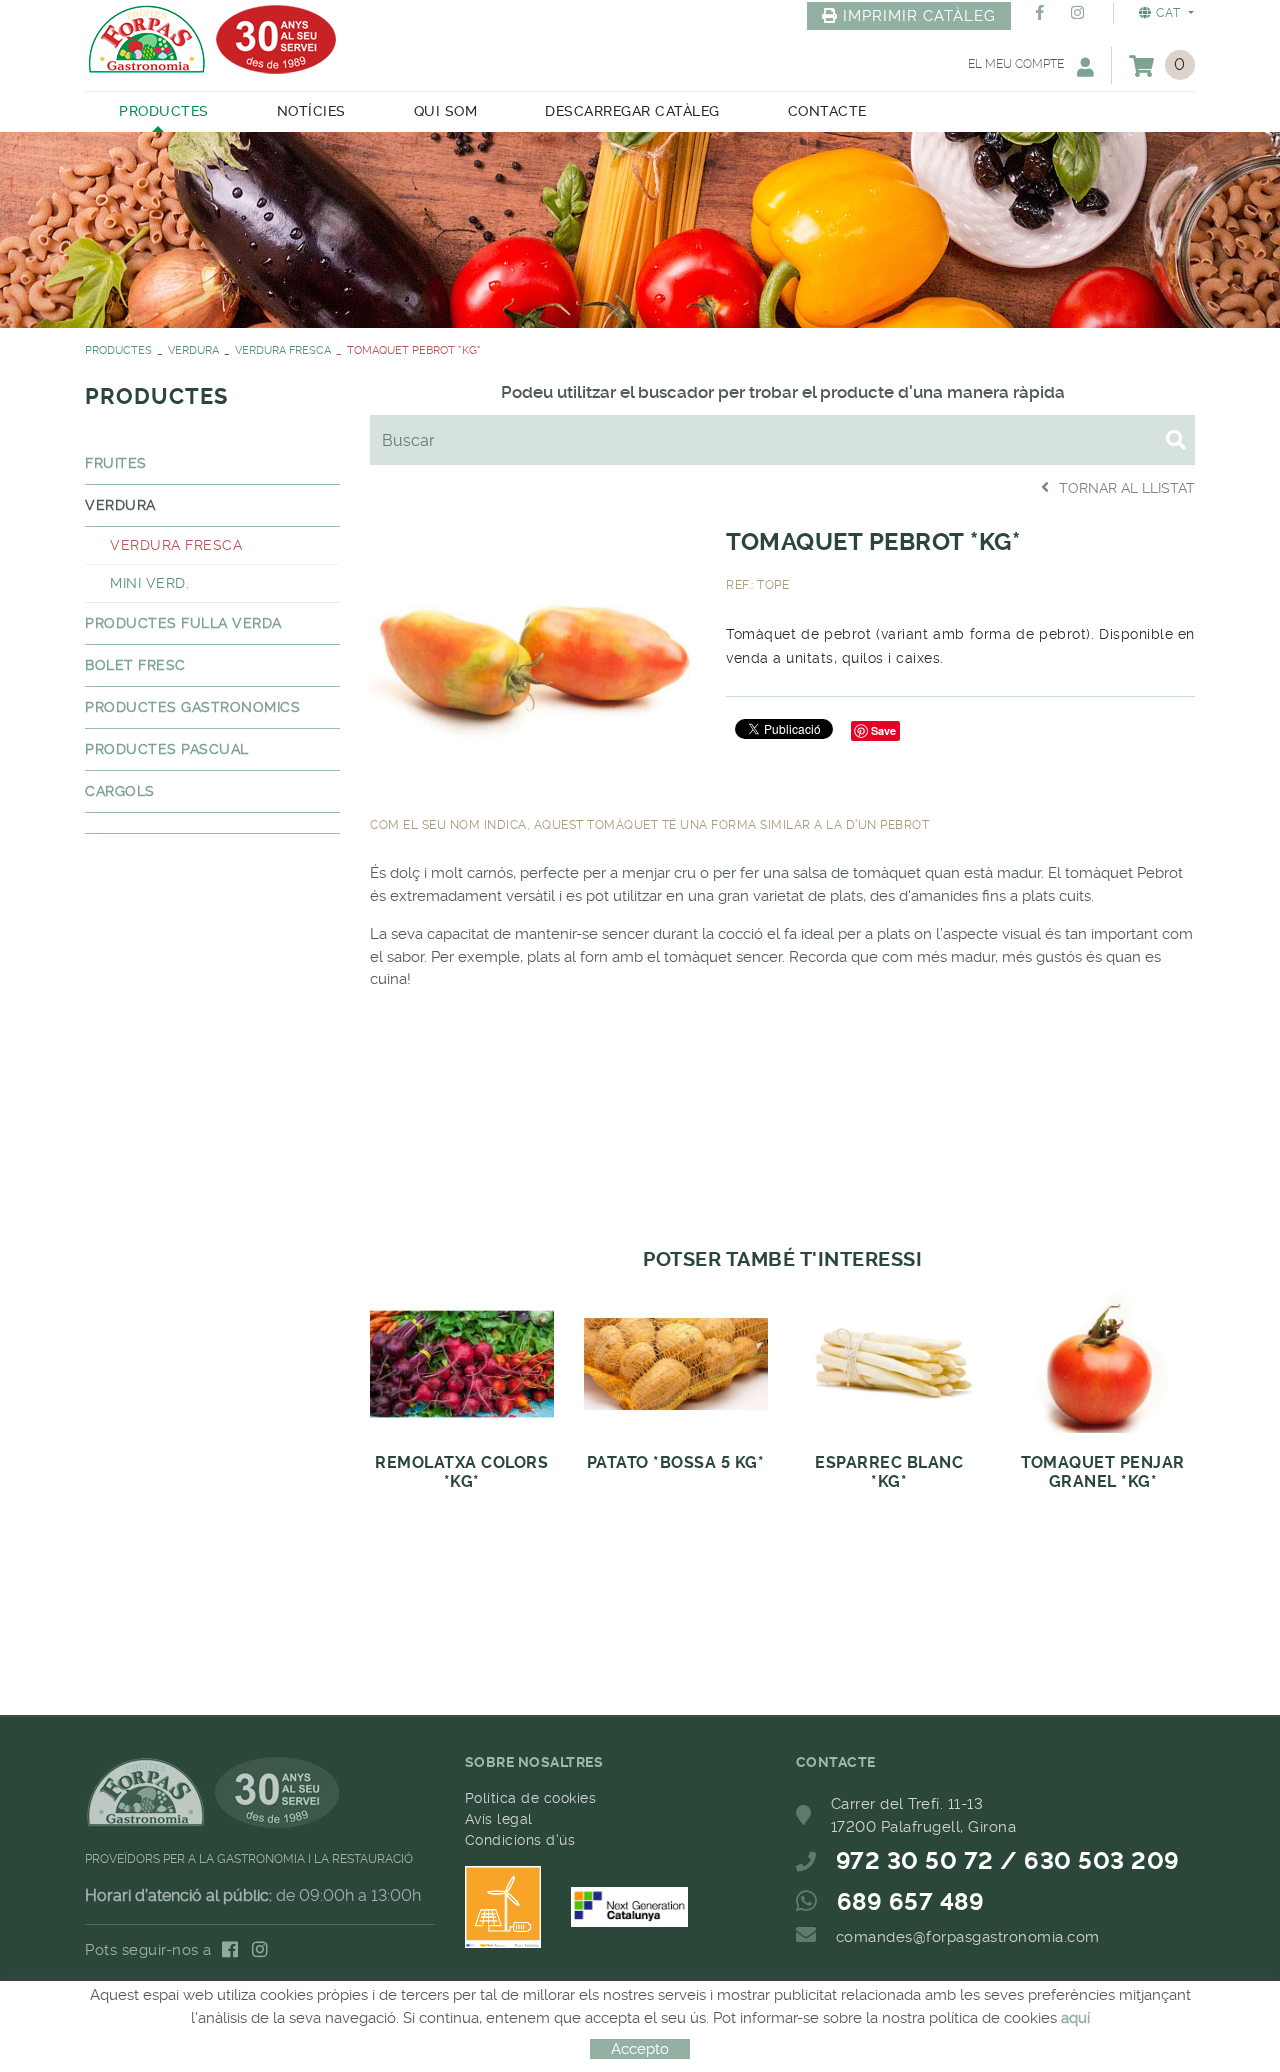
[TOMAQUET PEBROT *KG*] (533, 647)
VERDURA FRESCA (283, 350)
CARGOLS (120, 791)
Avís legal (499, 1819)
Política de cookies (531, 1798)
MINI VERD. (149, 583)
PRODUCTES (118, 350)
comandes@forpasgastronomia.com (968, 1937)
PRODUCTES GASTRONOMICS (192, 707)
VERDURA (193, 350)
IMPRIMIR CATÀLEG (919, 16)
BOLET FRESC (135, 665)
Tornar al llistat (1127, 488)
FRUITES (116, 463)
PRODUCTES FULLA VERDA (183, 623)
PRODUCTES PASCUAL (167, 749)
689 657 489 (911, 1902)
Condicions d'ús (520, 1840)
